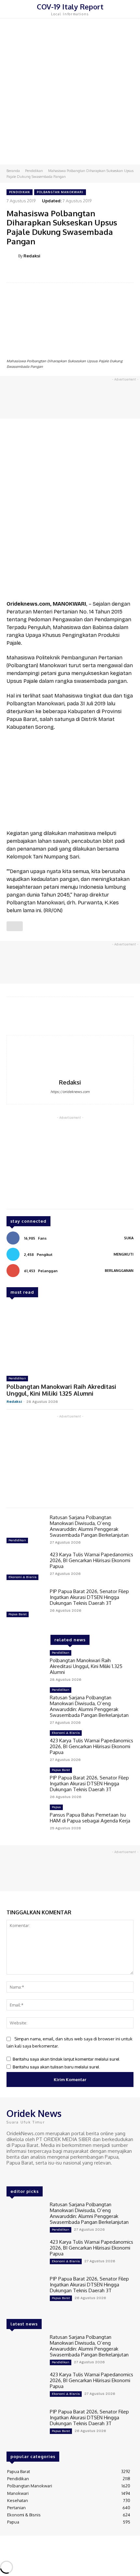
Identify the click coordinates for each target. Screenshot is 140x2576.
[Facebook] (11, 2175)
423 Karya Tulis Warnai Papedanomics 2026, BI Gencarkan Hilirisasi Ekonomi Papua (91, 1560)
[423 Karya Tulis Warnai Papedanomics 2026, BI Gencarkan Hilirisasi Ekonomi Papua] (26, 1567)
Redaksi (32, 256)
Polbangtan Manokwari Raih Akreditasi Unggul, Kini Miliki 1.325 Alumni (61, 1390)
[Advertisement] (70, 91)
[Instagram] (20, 2175)
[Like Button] (15, 926)
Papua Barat (18, 1614)
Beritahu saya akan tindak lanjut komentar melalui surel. (66, 2059)
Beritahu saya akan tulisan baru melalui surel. (56, 2067)
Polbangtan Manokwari (60, 192)
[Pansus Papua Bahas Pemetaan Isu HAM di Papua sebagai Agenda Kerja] (26, 1820)
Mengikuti (124, 1254)
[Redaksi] (12, 256)
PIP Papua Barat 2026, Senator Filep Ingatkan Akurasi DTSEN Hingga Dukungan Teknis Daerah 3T (89, 1597)
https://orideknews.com (70, 1092)
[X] (29, 2175)
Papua (56, 1807)
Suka (129, 1238)
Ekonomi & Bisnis (22, 1577)
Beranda (13, 171)
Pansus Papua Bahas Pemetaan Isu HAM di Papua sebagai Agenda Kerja (90, 1818)
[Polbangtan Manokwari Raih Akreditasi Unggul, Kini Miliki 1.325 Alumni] (70, 1338)
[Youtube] (38, 2175)
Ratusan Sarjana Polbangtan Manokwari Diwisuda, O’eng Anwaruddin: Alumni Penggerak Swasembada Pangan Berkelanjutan (89, 1526)
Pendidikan (34, 171)
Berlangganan (119, 1271)
